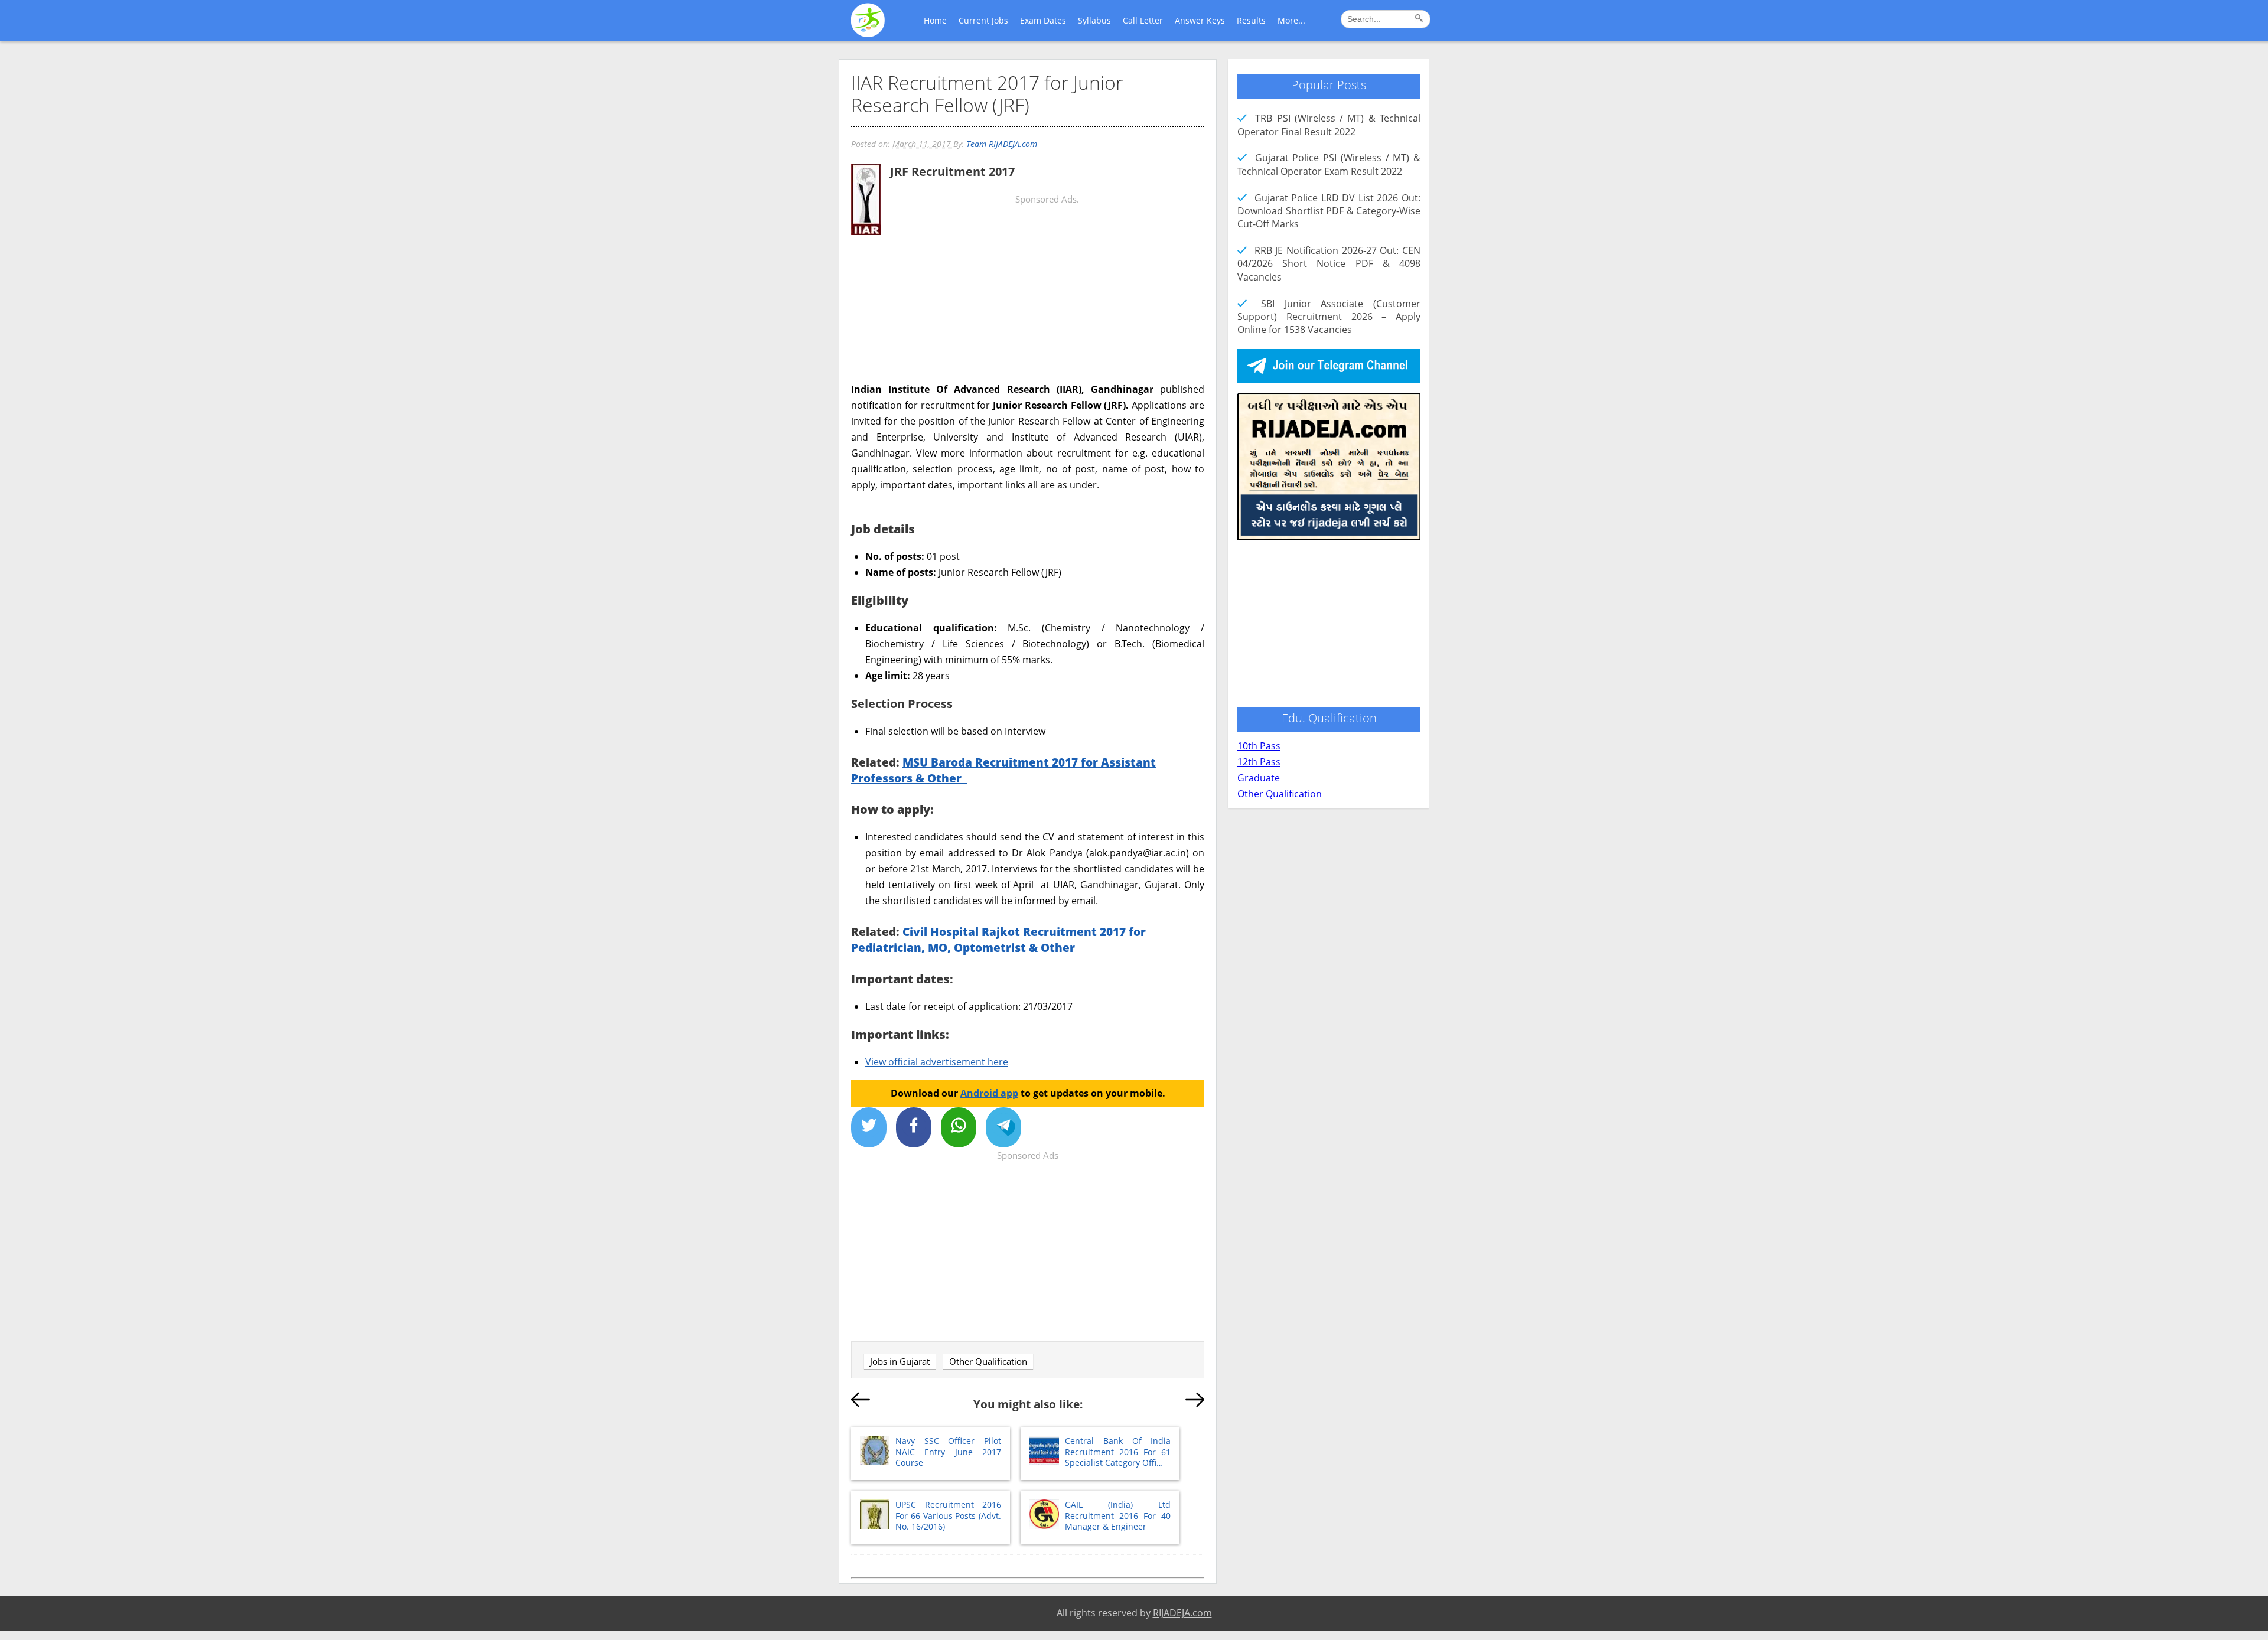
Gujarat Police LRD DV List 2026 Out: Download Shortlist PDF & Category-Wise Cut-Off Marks (1329, 211)
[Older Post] (1195, 1402)
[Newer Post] (861, 1402)
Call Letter (1143, 20)
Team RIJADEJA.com (1002, 144)
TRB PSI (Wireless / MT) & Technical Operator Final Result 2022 (1329, 125)
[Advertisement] (1028, 332)
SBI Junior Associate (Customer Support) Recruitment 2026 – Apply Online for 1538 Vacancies (1329, 317)
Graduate (1259, 778)
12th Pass (1259, 762)
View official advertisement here (937, 1062)
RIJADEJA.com (1182, 1613)
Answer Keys (1200, 20)
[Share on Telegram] (1003, 1127)
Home (935, 20)
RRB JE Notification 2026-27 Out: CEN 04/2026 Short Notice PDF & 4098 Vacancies (1329, 264)
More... (1291, 20)
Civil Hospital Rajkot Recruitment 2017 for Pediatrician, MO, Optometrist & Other (998, 940)
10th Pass (1259, 746)
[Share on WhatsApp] (959, 1127)
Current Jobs (983, 20)
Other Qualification (988, 1361)
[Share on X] (869, 1127)
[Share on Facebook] (914, 1127)
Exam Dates (1043, 20)
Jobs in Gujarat (900, 1361)
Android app (989, 1093)
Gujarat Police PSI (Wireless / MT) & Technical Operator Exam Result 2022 (1329, 164)
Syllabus (1094, 20)
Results (1251, 20)
